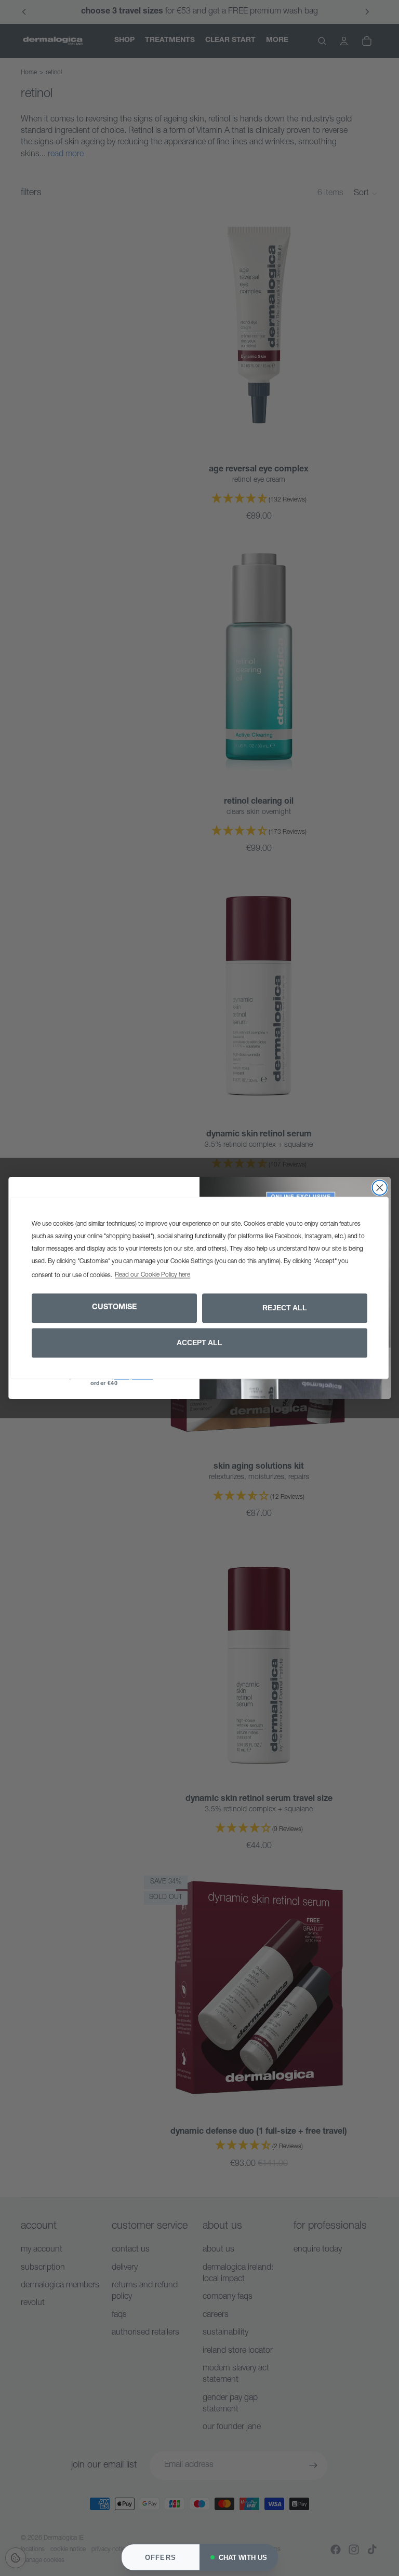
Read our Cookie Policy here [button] (152, 1276)
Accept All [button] (199, 1343)
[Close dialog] (380, 1188)
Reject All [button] (285, 1308)
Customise (114, 1308)
